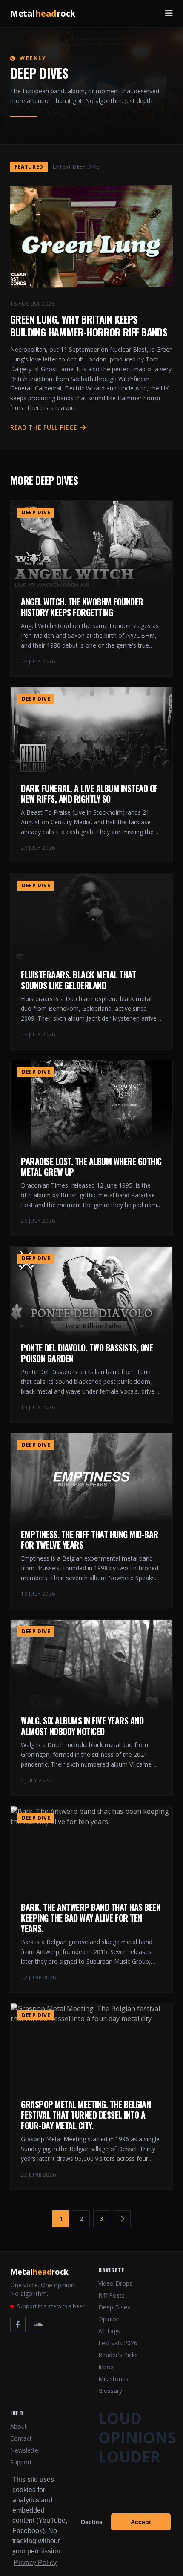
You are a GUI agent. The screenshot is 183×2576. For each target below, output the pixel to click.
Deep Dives (114, 2307)
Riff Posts (112, 2295)
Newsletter (25, 2450)
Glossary (110, 2391)
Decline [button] (92, 2522)
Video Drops (115, 2283)
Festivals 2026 (118, 2343)
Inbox (106, 2367)
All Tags (109, 2331)
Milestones (113, 2379)
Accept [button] (141, 2522)
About (19, 2426)
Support (21, 2462)
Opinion (109, 2319)
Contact (21, 2438)
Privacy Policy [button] (35, 2563)
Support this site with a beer (51, 2306)
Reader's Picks (118, 2355)
